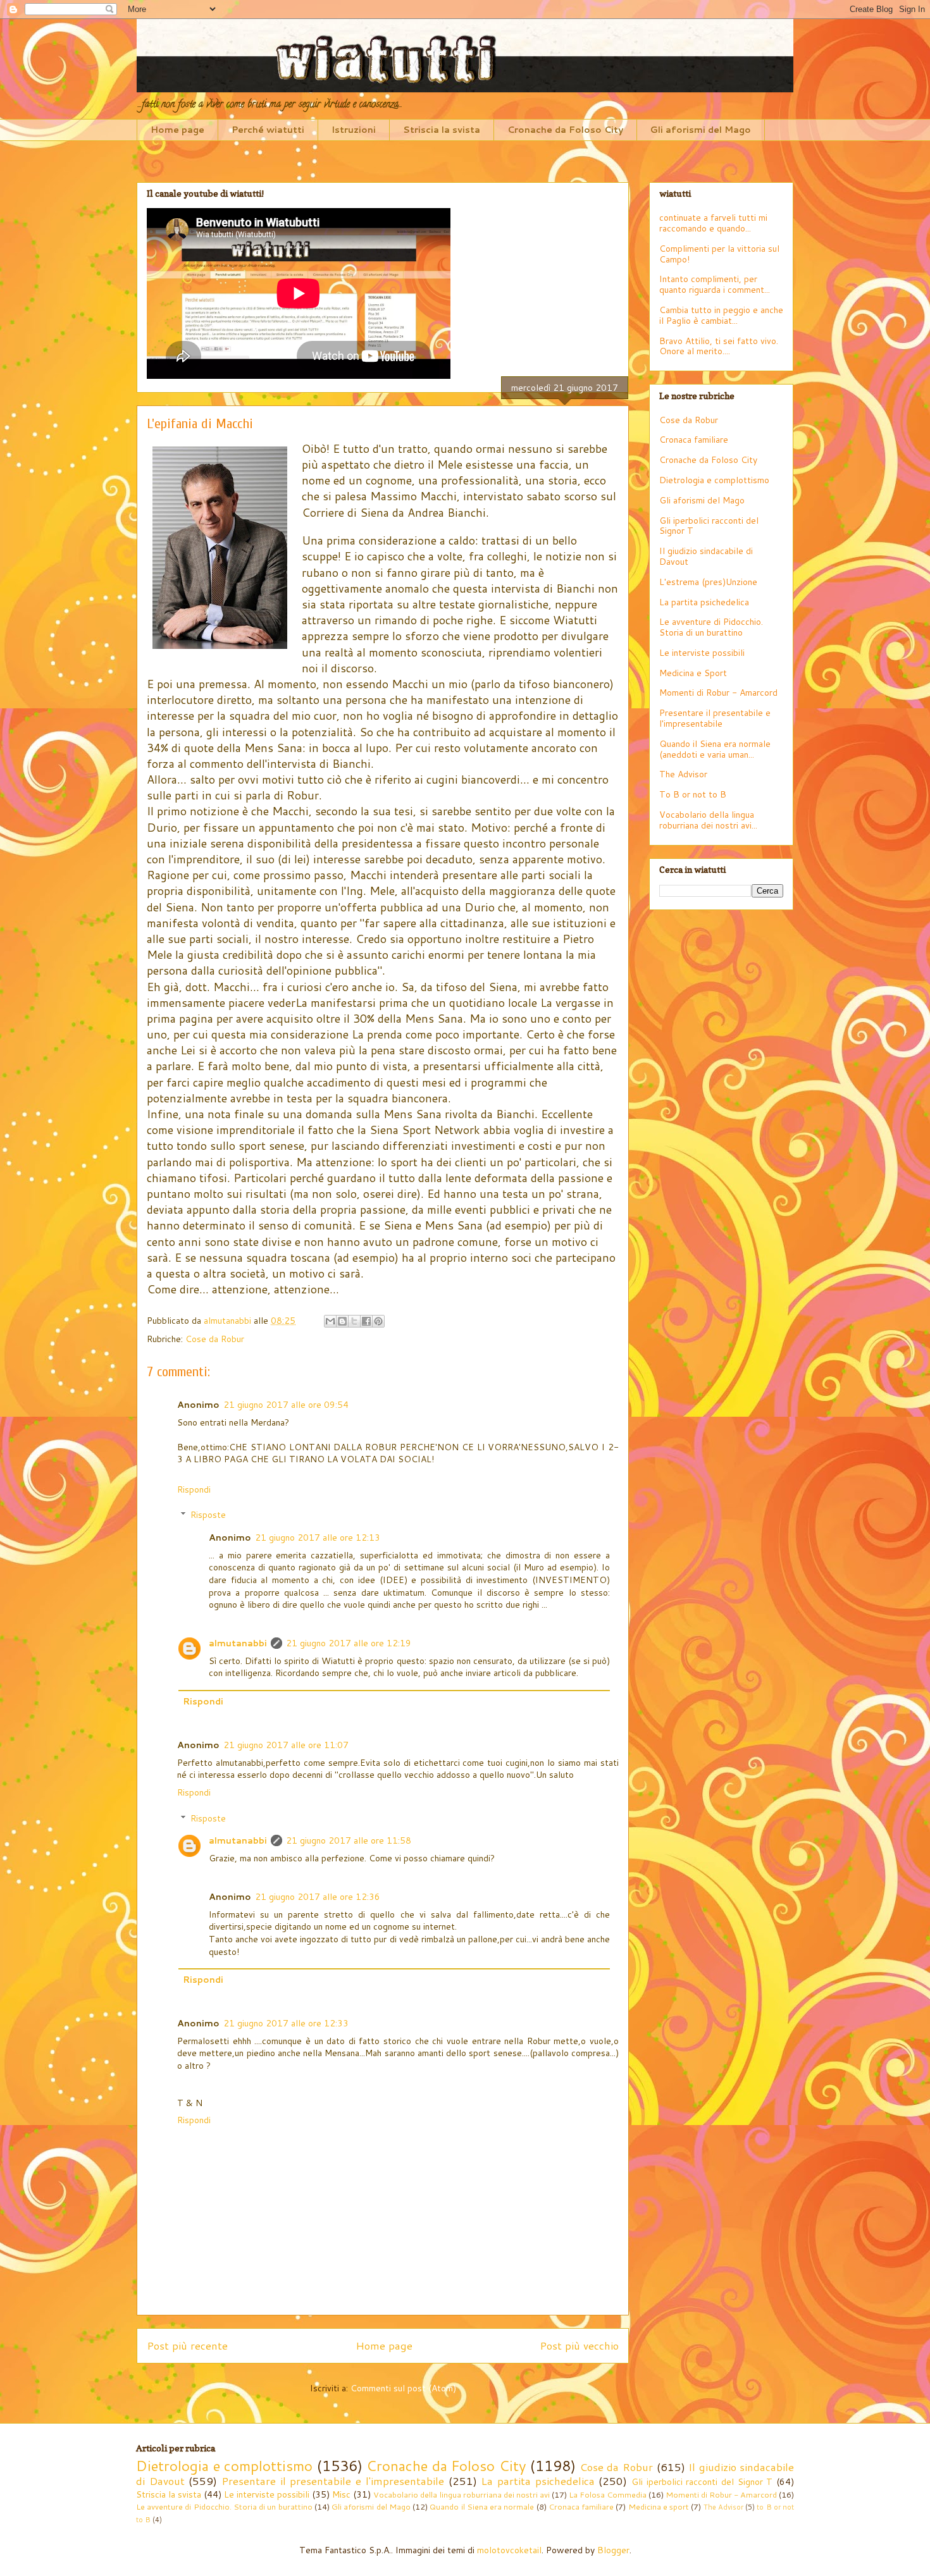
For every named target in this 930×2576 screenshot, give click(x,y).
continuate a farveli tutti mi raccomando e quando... (713, 223)
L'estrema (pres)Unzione (708, 582)
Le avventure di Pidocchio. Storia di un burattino (711, 627)
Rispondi (194, 1489)
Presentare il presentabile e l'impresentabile (715, 718)
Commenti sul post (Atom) (403, 2388)
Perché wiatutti (268, 130)
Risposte (208, 1515)
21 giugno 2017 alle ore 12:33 (286, 2023)
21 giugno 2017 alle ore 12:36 (318, 1897)
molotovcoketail (509, 2550)
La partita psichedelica (704, 602)
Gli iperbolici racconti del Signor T (709, 526)
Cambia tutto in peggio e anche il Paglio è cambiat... (721, 315)
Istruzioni (354, 130)
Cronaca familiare (694, 440)
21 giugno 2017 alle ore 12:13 (318, 1538)
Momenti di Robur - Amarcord (718, 693)
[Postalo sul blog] (342, 1321)
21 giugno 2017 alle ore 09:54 (286, 1405)
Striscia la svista (442, 130)
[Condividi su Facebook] (366, 1321)
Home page (177, 130)
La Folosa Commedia (608, 2494)
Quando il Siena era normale (482, 2506)
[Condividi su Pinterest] (378, 1321)
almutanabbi (238, 1643)
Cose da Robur (215, 1339)
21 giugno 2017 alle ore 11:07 (286, 1745)
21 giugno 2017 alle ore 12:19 (349, 1643)
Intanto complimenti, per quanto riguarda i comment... (715, 284)
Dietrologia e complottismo (714, 480)
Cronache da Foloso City (565, 130)
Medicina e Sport (693, 673)
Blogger (613, 2550)
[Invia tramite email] (330, 1321)
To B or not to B (693, 794)
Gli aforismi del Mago (701, 130)
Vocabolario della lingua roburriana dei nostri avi (461, 2494)
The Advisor (683, 774)
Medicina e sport (659, 2506)
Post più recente (187, 2345)
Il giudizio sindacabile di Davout (706, 556)
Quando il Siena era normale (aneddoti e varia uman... (715, 749)
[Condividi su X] (354, 1321)
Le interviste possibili (702, 653)
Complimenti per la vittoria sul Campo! (719, 254)
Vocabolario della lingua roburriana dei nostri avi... (708, 820)
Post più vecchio (579, 2345)
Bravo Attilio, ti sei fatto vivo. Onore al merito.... (719, 346)
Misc (341, 2494)
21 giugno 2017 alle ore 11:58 (349, 1840)
